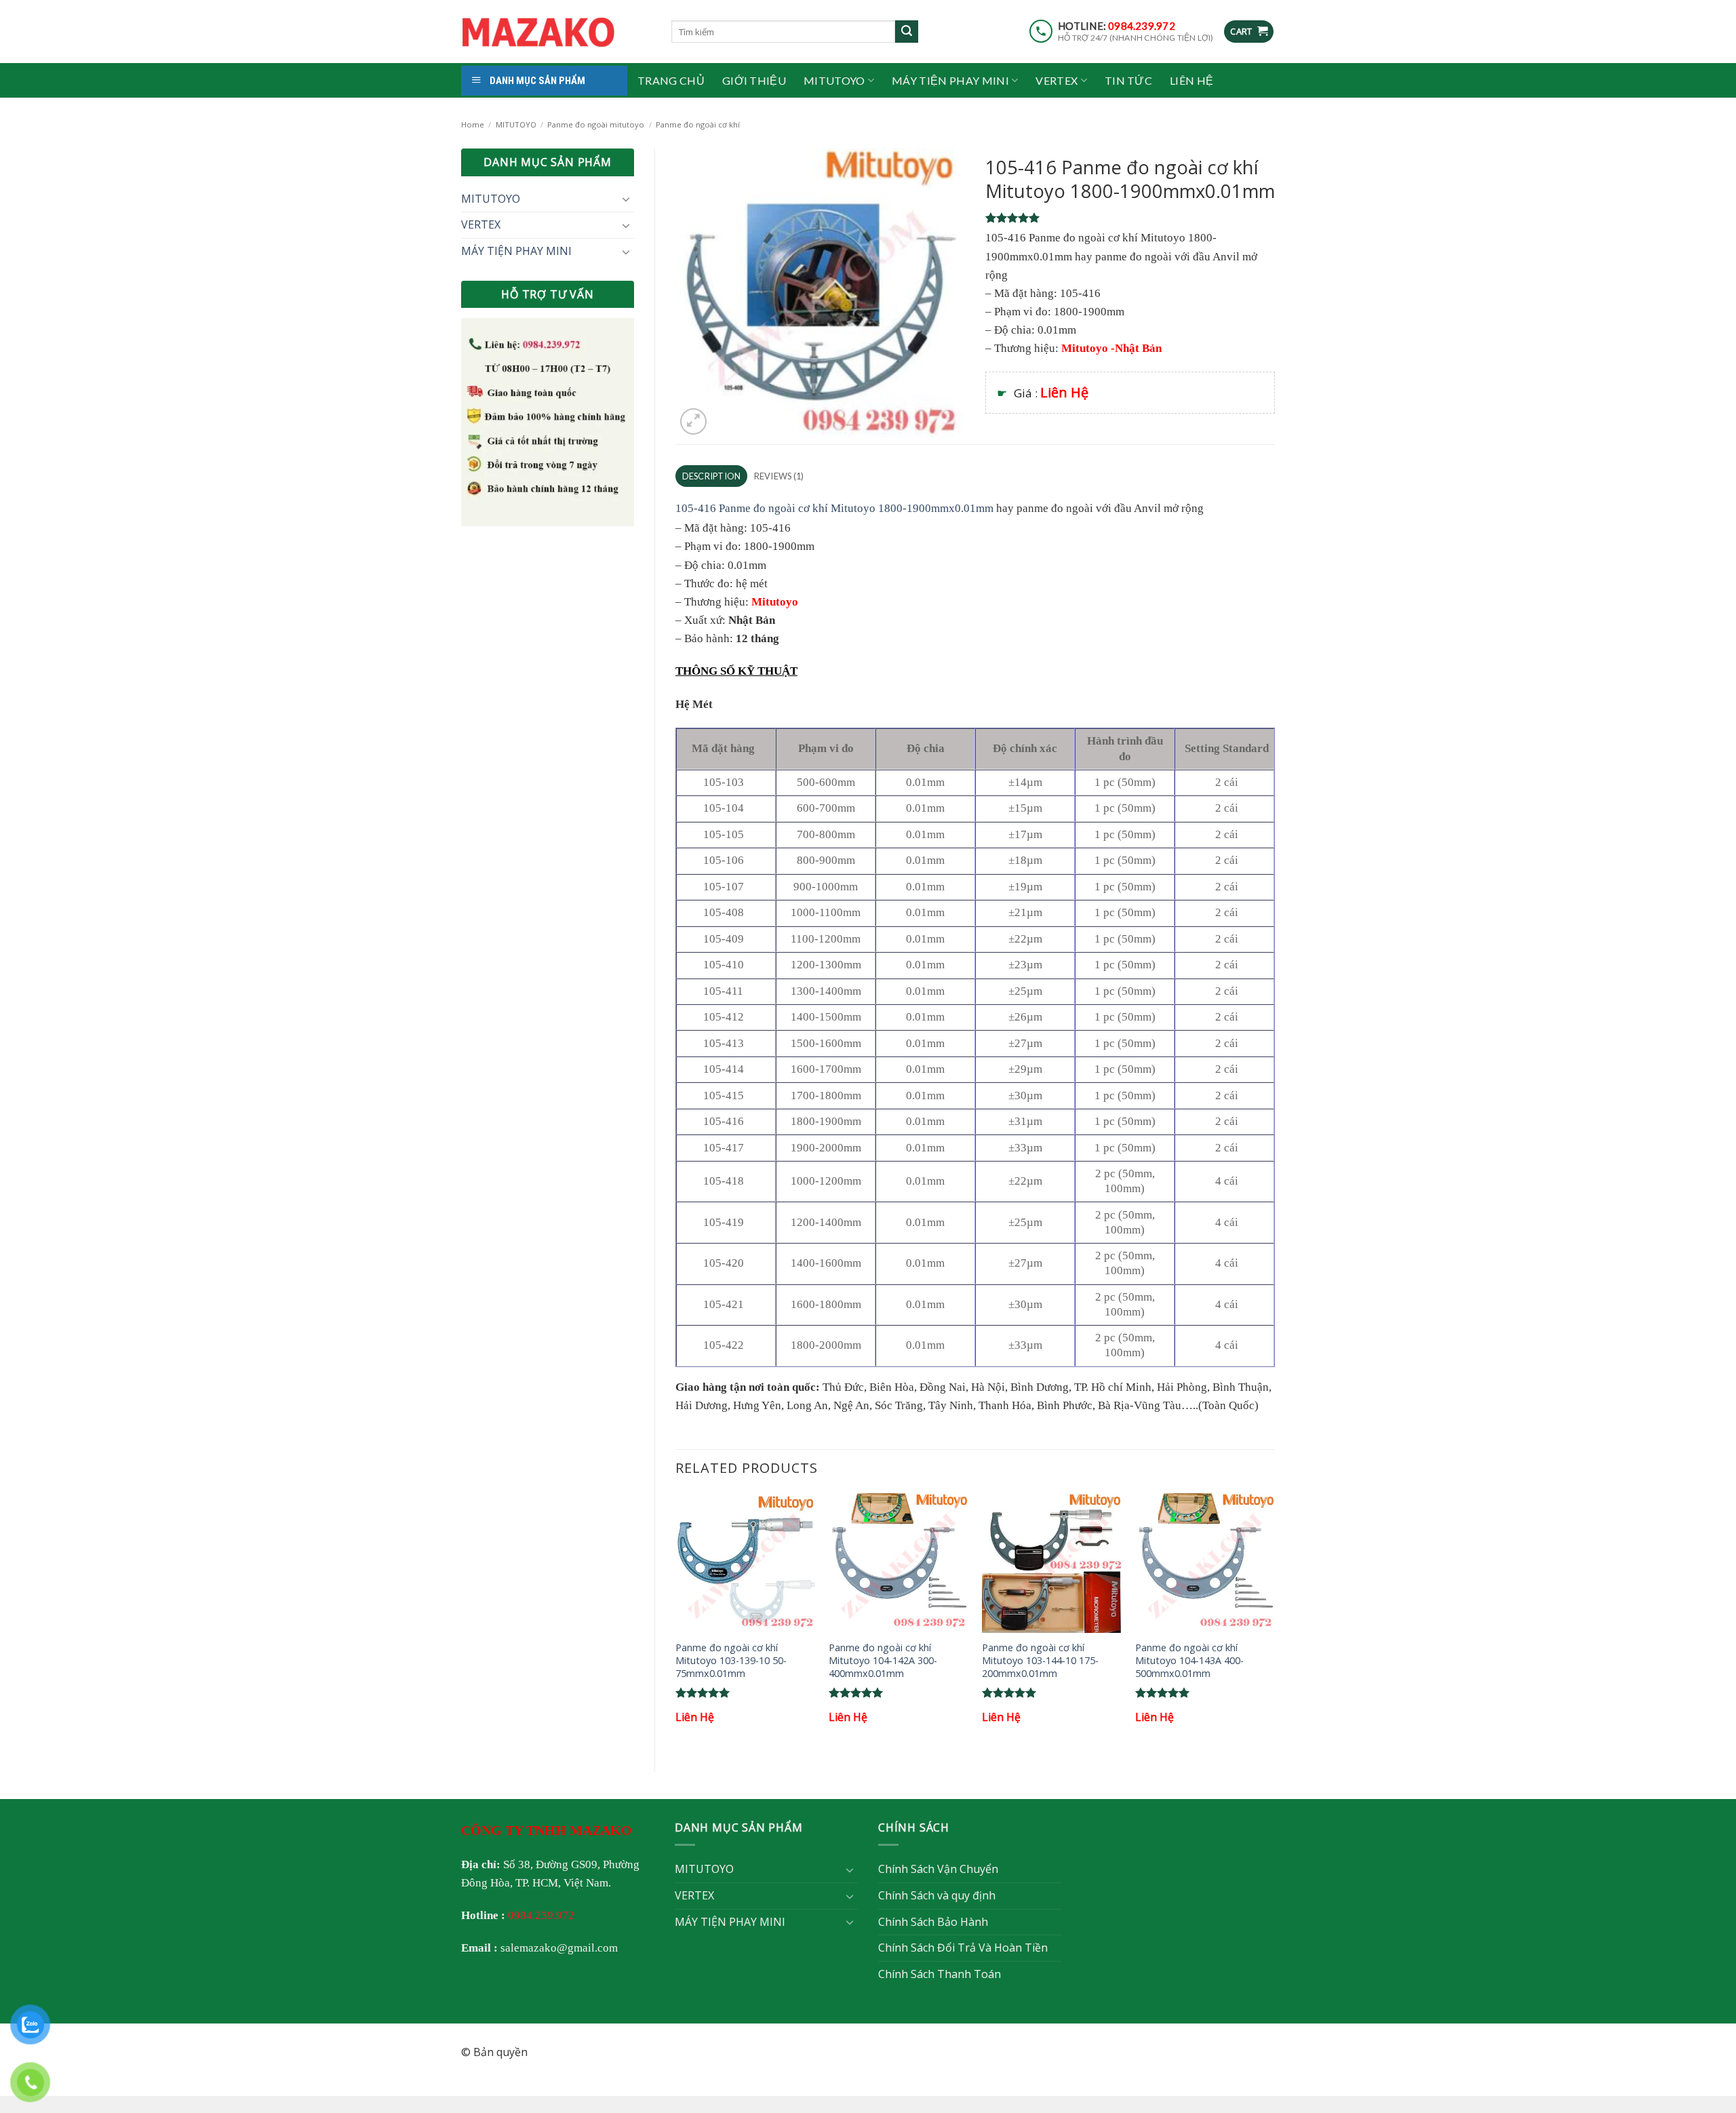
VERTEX (1057, 80)
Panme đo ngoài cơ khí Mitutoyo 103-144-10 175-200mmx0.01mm (1040, 1660)
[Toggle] (626, 199)
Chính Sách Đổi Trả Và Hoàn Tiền (963, 1948)
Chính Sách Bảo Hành (933, 1922)
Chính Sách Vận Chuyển (938, 1869)
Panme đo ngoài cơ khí (698, 124)
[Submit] (907, 32)
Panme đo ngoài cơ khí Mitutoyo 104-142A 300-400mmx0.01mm (883, 1660)
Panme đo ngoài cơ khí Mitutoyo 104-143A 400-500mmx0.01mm (1189, 1660)
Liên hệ (1191, 80)
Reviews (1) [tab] (779, 476)
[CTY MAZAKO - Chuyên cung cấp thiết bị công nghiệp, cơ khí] (556, 32)
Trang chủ (671, 80)
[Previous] (676, 1621)
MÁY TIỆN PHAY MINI (950, 80)
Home (473, 124)
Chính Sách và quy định (937, 1895)
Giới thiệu (754, 80)
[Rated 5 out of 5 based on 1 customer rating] (1130, 218)
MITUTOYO (834, 80)
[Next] (1274, 1621)
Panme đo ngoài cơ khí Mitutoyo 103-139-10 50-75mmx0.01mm (731, 1660)
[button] (1249, 32)
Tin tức (1128, 80)
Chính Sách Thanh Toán (940, 1974)
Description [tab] (712, 476)
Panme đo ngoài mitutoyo (596, 124)
